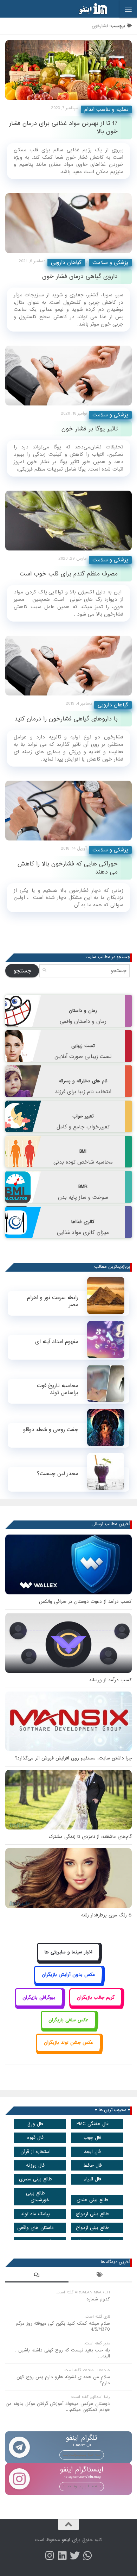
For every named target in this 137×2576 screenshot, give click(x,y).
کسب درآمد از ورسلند (110, 1680)
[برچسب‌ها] (100, 2276)
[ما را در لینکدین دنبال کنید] (62, 2556)
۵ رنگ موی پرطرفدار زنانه (106, 1915)
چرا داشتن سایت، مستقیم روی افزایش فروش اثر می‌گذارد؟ (73, 1758)
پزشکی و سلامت (110, 263)
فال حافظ (93, 2165)
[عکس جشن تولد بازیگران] (68, 2051)
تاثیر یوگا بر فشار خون (90, 429)
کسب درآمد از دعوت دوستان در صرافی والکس (85, 1602)
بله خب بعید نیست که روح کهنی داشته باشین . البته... (63, 2353)
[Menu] (128, 9)
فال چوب (92, 2138)
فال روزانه (35, 2165)
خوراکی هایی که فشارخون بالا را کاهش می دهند (68, 868)
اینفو (66, 2540)
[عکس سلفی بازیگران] (69, 2028)
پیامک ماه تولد (35, 2214)
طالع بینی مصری (35, 2179)
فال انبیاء (93, 2179)
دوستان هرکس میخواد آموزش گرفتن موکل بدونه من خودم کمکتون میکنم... (58, 2407)
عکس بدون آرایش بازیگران (68, 1975)
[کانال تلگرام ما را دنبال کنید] (87, 2556)
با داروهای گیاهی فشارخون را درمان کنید (66, 719)
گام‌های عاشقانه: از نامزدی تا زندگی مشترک (90, 1837)
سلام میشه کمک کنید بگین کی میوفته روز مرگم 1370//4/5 (63, 2326)
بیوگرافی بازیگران (39, 1998)
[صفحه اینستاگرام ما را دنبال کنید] (50, 2556)
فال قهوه (35, 2138)
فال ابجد (92, 2152)
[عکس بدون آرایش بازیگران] (69, 1983)
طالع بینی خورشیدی (38, 2197)
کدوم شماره (98, 2299)
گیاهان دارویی (66, 263)
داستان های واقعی (35, 2228)
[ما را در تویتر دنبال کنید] (75, 2556)
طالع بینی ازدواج (92, 2214)
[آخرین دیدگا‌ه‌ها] (37, 2276)
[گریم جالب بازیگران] (96, 2005)
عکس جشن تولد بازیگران (69, 2043)
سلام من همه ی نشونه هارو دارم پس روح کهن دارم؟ (63, 2380)
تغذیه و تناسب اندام (106, 109)
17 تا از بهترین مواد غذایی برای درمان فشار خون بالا (63, 127)
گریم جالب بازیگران (96, 1998)
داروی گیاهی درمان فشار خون (80, 276)
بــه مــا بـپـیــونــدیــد (82, 2455)
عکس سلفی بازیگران (68, 2020)
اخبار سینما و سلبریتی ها (68, 1952)
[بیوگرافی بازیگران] (39, 2005)
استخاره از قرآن (35, 2152)
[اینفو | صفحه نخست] (87, 9)
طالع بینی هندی (92, 2200)
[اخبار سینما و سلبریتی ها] (69, 1960)
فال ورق (35, 2124)
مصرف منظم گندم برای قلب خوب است (69, 574)
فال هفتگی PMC (93, 2124)
